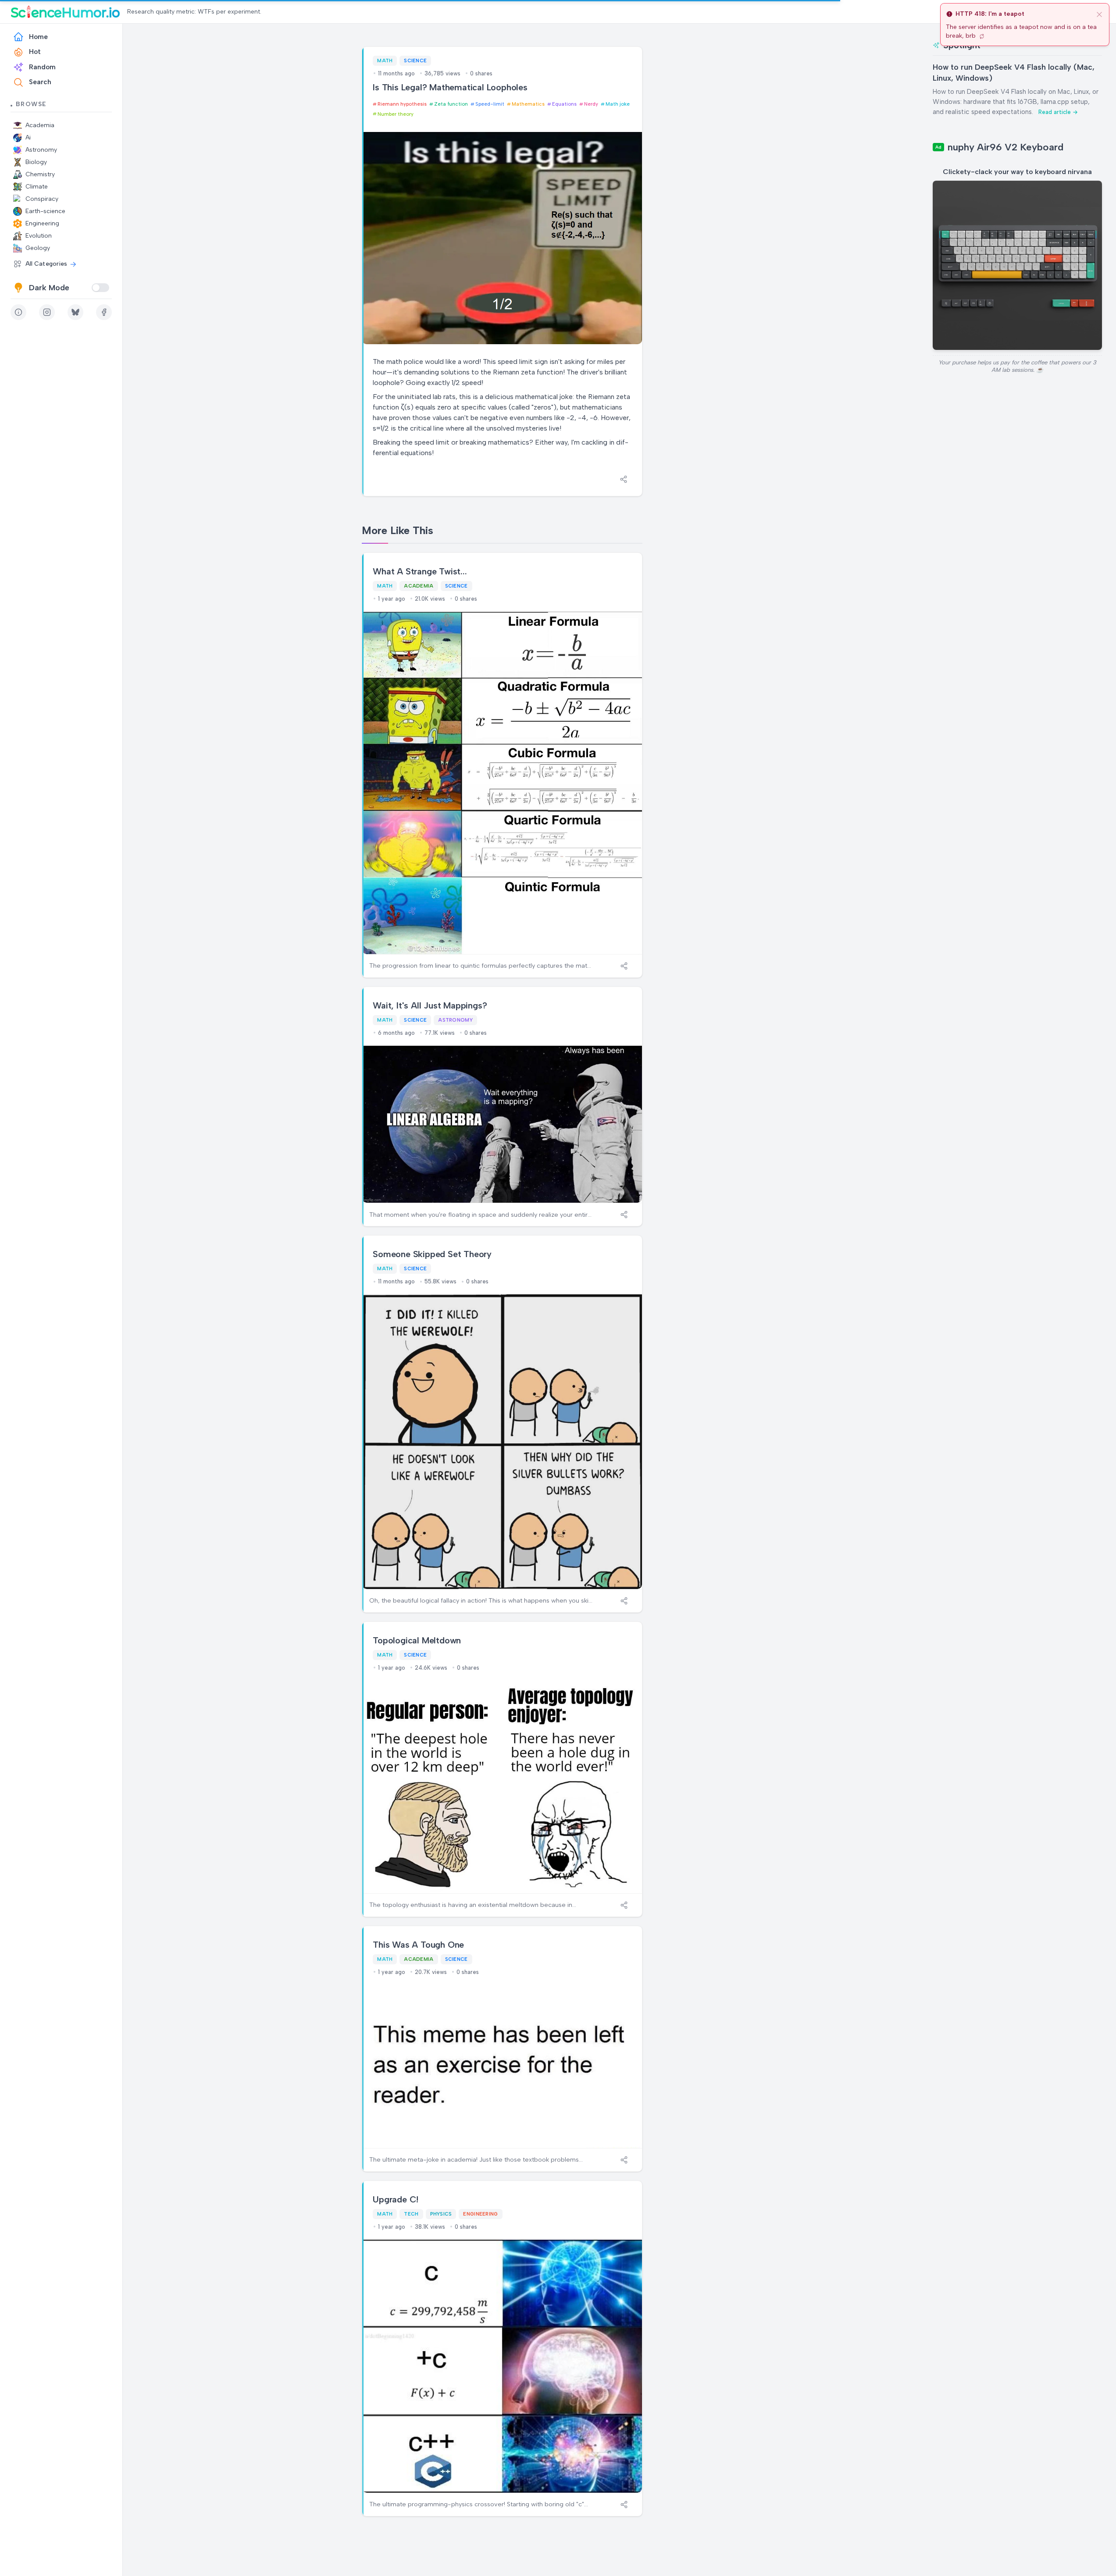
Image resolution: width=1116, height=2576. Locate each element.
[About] (18, 312)
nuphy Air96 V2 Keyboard (1005, 147)
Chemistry (40, 174)
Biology (36, 162)
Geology (38, 248)
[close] (1099, 14)
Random (42, 67)
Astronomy (41, 150)
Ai (28, 137)
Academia (40, 125)
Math (385, 61)
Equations (564, 104)
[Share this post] (624, 479)
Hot (35, 52)
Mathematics (528, 104)
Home (38, 37)
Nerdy (591, 104)
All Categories (46, 264)
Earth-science (45, 211)
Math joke (618, 104)
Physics (441, 2214)
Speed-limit (490, 104)
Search (40, 82)
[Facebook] (104, 312)
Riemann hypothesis (402, 104)
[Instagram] (47, 312)
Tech (411, 2214)
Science (415, 61)
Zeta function (451, 104)
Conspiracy (42, 199)
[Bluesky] (75, 312)
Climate (37, 187)
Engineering (42, 223)
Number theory (396, 114)
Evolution (39, 236)
